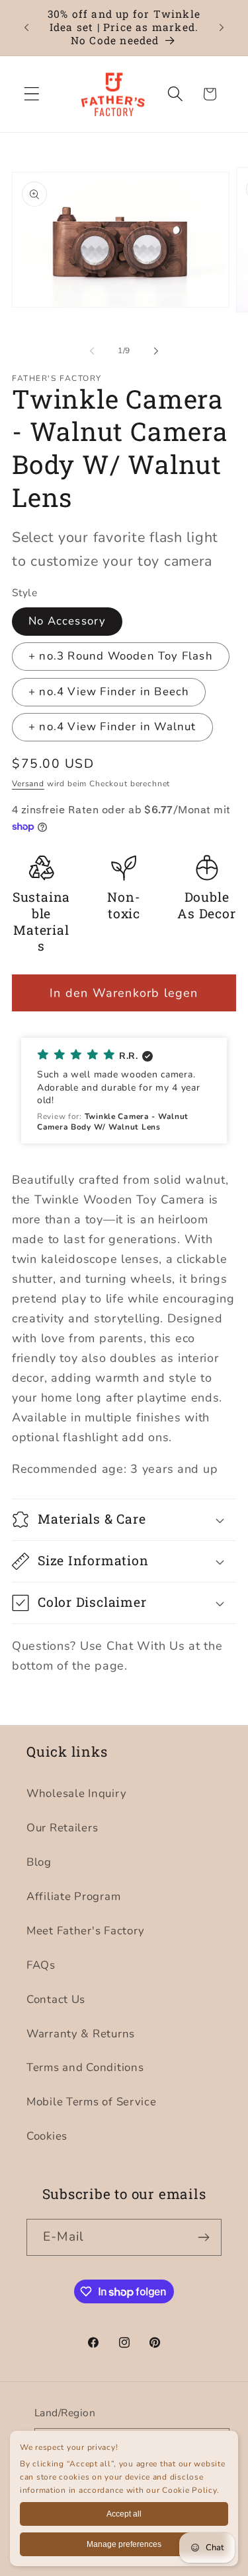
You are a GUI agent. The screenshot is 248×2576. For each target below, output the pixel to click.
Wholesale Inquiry (76, 1793)
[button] (32, 94)
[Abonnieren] (203, 2237)
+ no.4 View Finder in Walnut (112, 727)
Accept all (124, 2514)
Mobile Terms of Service (92, 2102)
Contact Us (56, 1999)
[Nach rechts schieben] (156, 351)
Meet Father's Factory (86, 1931)
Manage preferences (124, 2544)
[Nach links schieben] (92, 351)
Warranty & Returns (81, 2034)
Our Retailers (62, 1828)
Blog (39, 1862)
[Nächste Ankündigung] (222, 28)
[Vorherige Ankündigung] (26, 28)
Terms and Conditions (85, 2067)
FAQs (41, 1965)
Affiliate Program (73, 1896)
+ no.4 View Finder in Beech (109, 692)
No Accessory (67, 621)
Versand (28, 784)
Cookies (47, 2136)
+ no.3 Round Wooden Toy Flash (121, 656)
